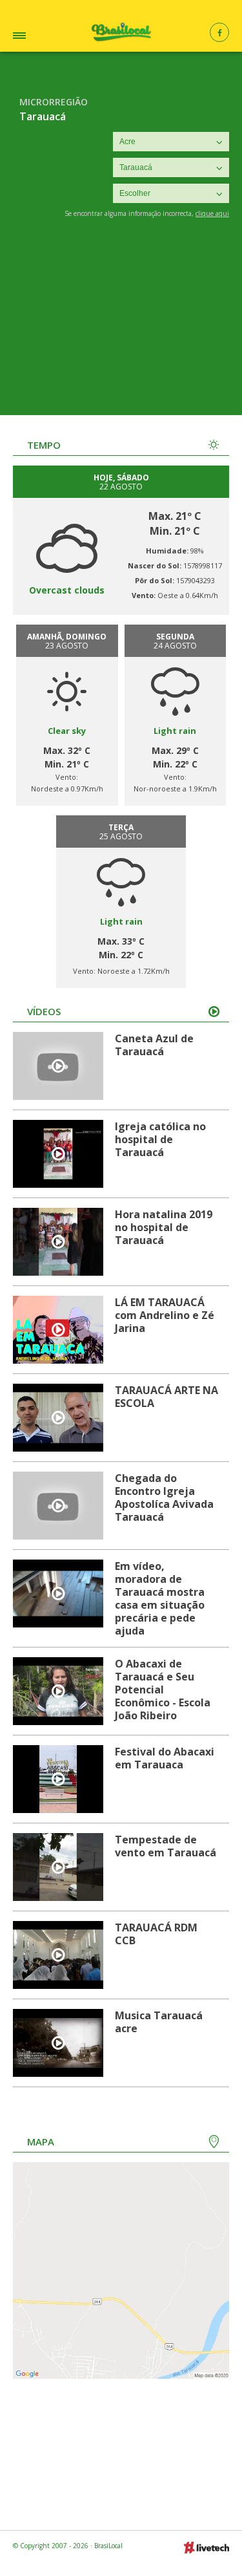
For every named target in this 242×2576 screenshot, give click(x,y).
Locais (35, 37)
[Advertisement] (121, 326)
